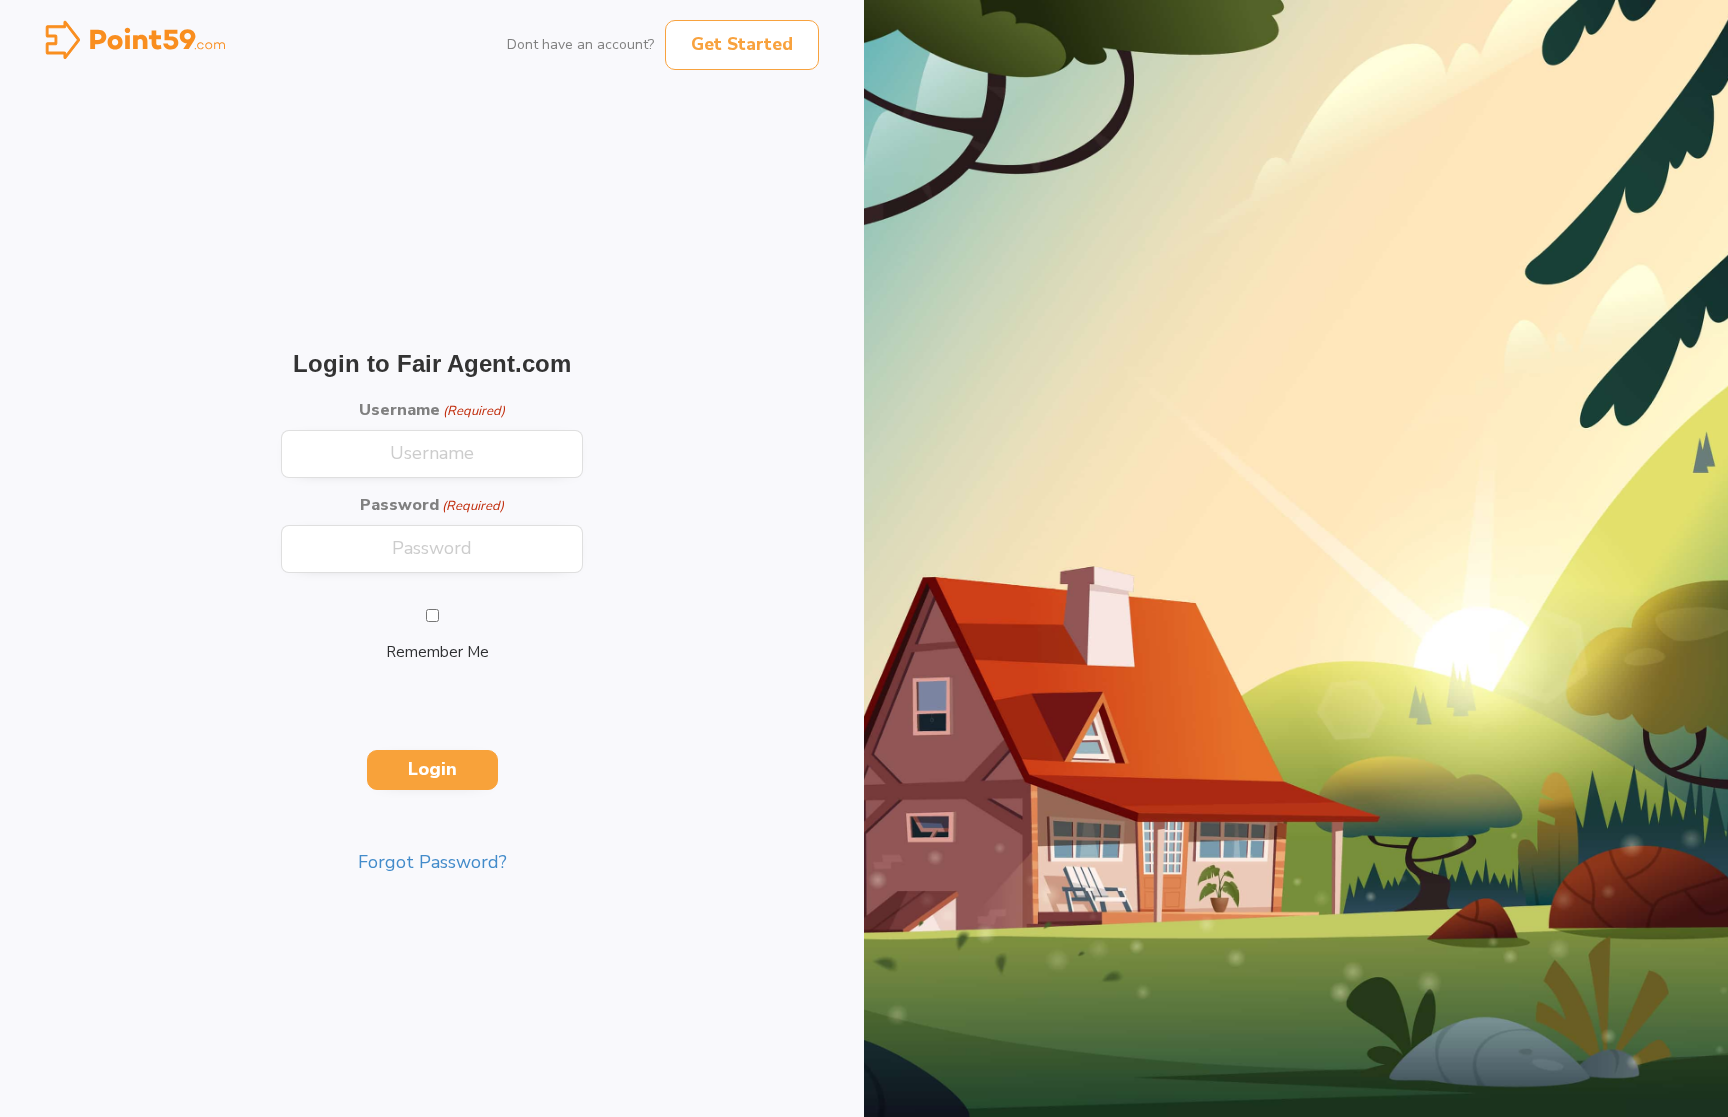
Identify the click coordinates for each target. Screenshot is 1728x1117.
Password (432, 505)
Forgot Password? (432, 862)
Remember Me (437, 652)
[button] (742, 45)
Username (432, 410)
